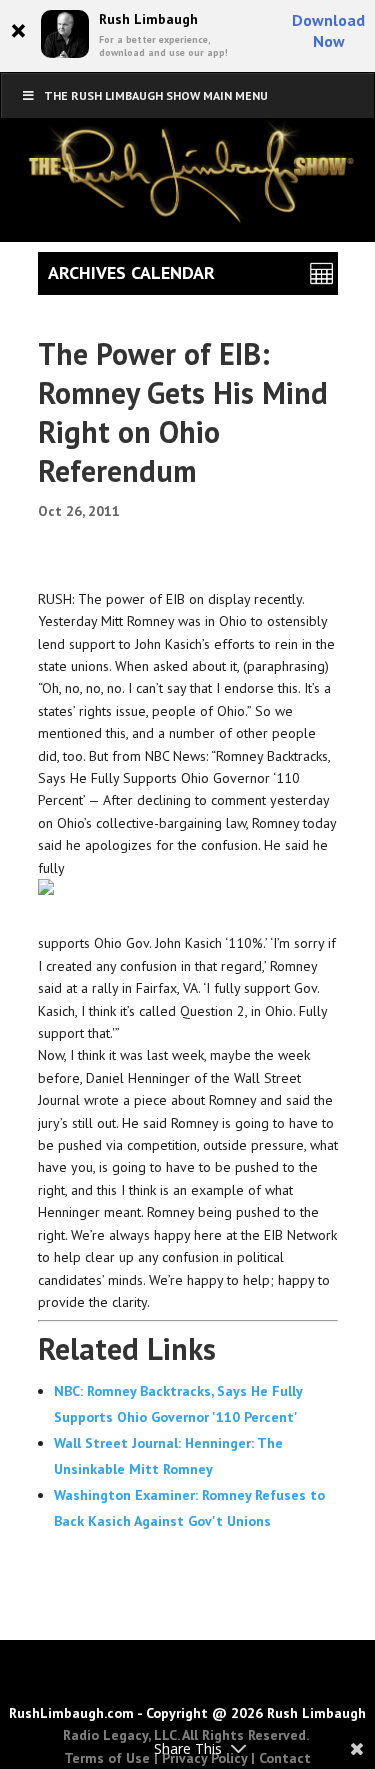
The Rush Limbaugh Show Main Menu (156, 95)
